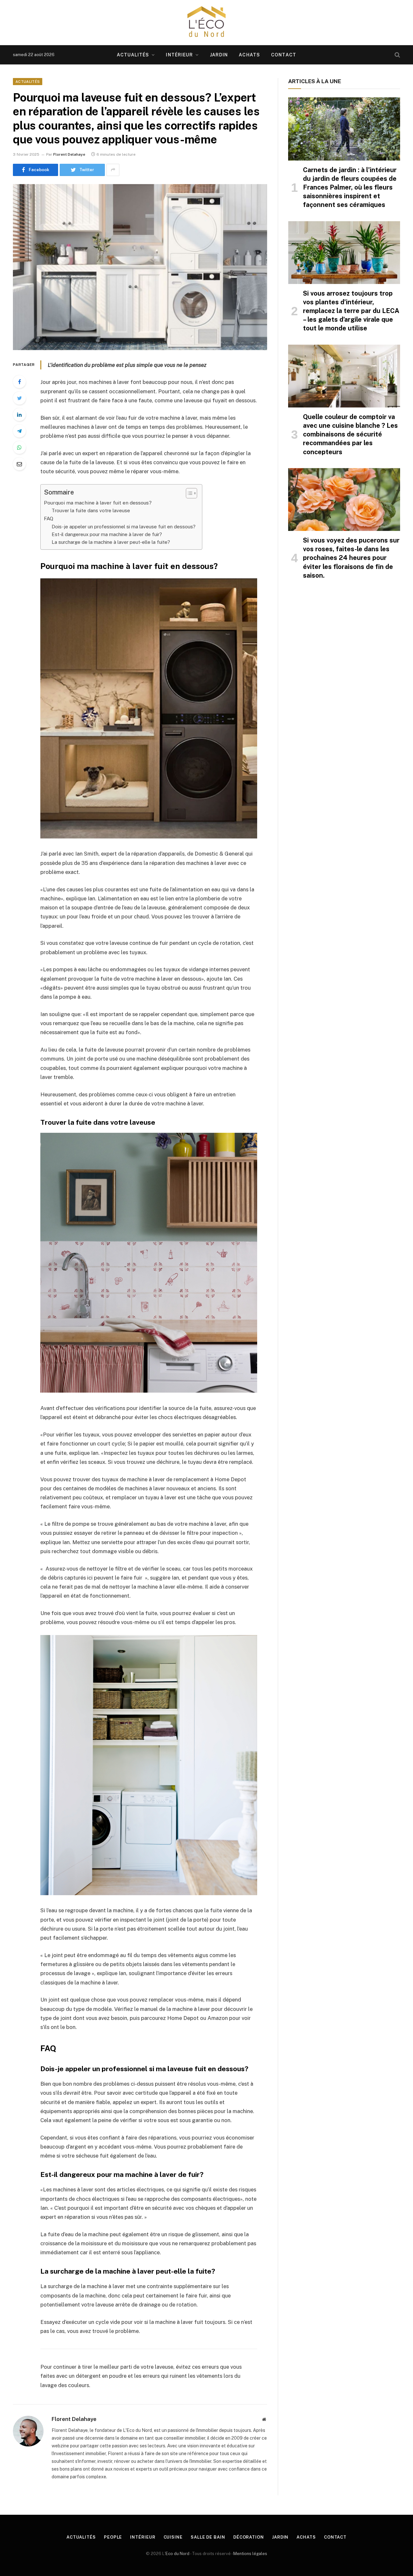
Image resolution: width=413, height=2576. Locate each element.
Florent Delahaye (69, 154)
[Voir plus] (113, 170)
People (113, 2537)
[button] (188, 493)
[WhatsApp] (19, 447)
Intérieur (179, 55)
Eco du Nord (177, 2554)
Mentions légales (250, 2554)
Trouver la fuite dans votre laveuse (91, 510)
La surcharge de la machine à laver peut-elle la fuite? (111, 542)
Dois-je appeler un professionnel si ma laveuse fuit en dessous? (124, 527)
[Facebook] (19, 382)
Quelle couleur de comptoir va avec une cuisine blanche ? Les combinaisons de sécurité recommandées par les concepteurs (350, 434)
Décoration (249, 2537)
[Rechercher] (397, 55)
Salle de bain (208, 2537)
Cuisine (173, 2537)
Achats (249, 55)
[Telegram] (19, 431)
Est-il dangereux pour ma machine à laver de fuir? (107, 534)
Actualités (133, 55)
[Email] (19, 464)
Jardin (219, 55)
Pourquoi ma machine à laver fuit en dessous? (98, 503)
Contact (284, 55)
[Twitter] (19, 398)
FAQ (49, 519)
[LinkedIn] (19, 415)
